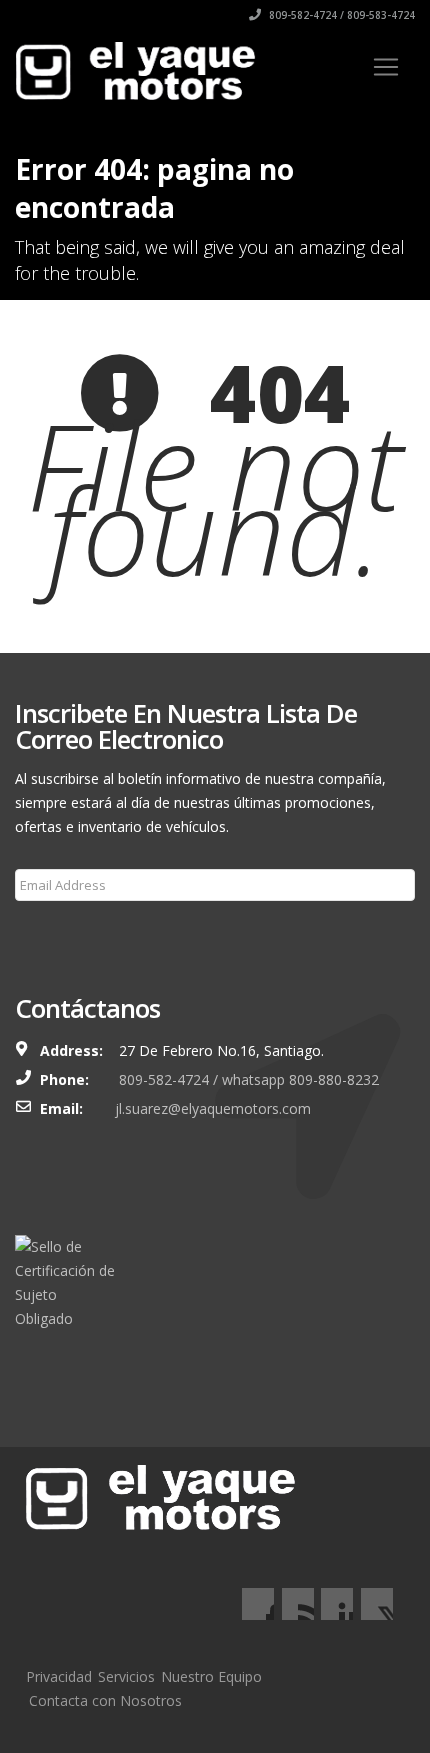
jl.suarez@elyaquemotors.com (213, 1108)
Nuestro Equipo (211, 1676)
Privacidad (59, 1676)
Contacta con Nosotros (105, 1700)
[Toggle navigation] (386, 67)
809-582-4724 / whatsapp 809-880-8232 (247, 1079)
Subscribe (58, 933)
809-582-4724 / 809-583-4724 (340, 15)
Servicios (126, 1676)
